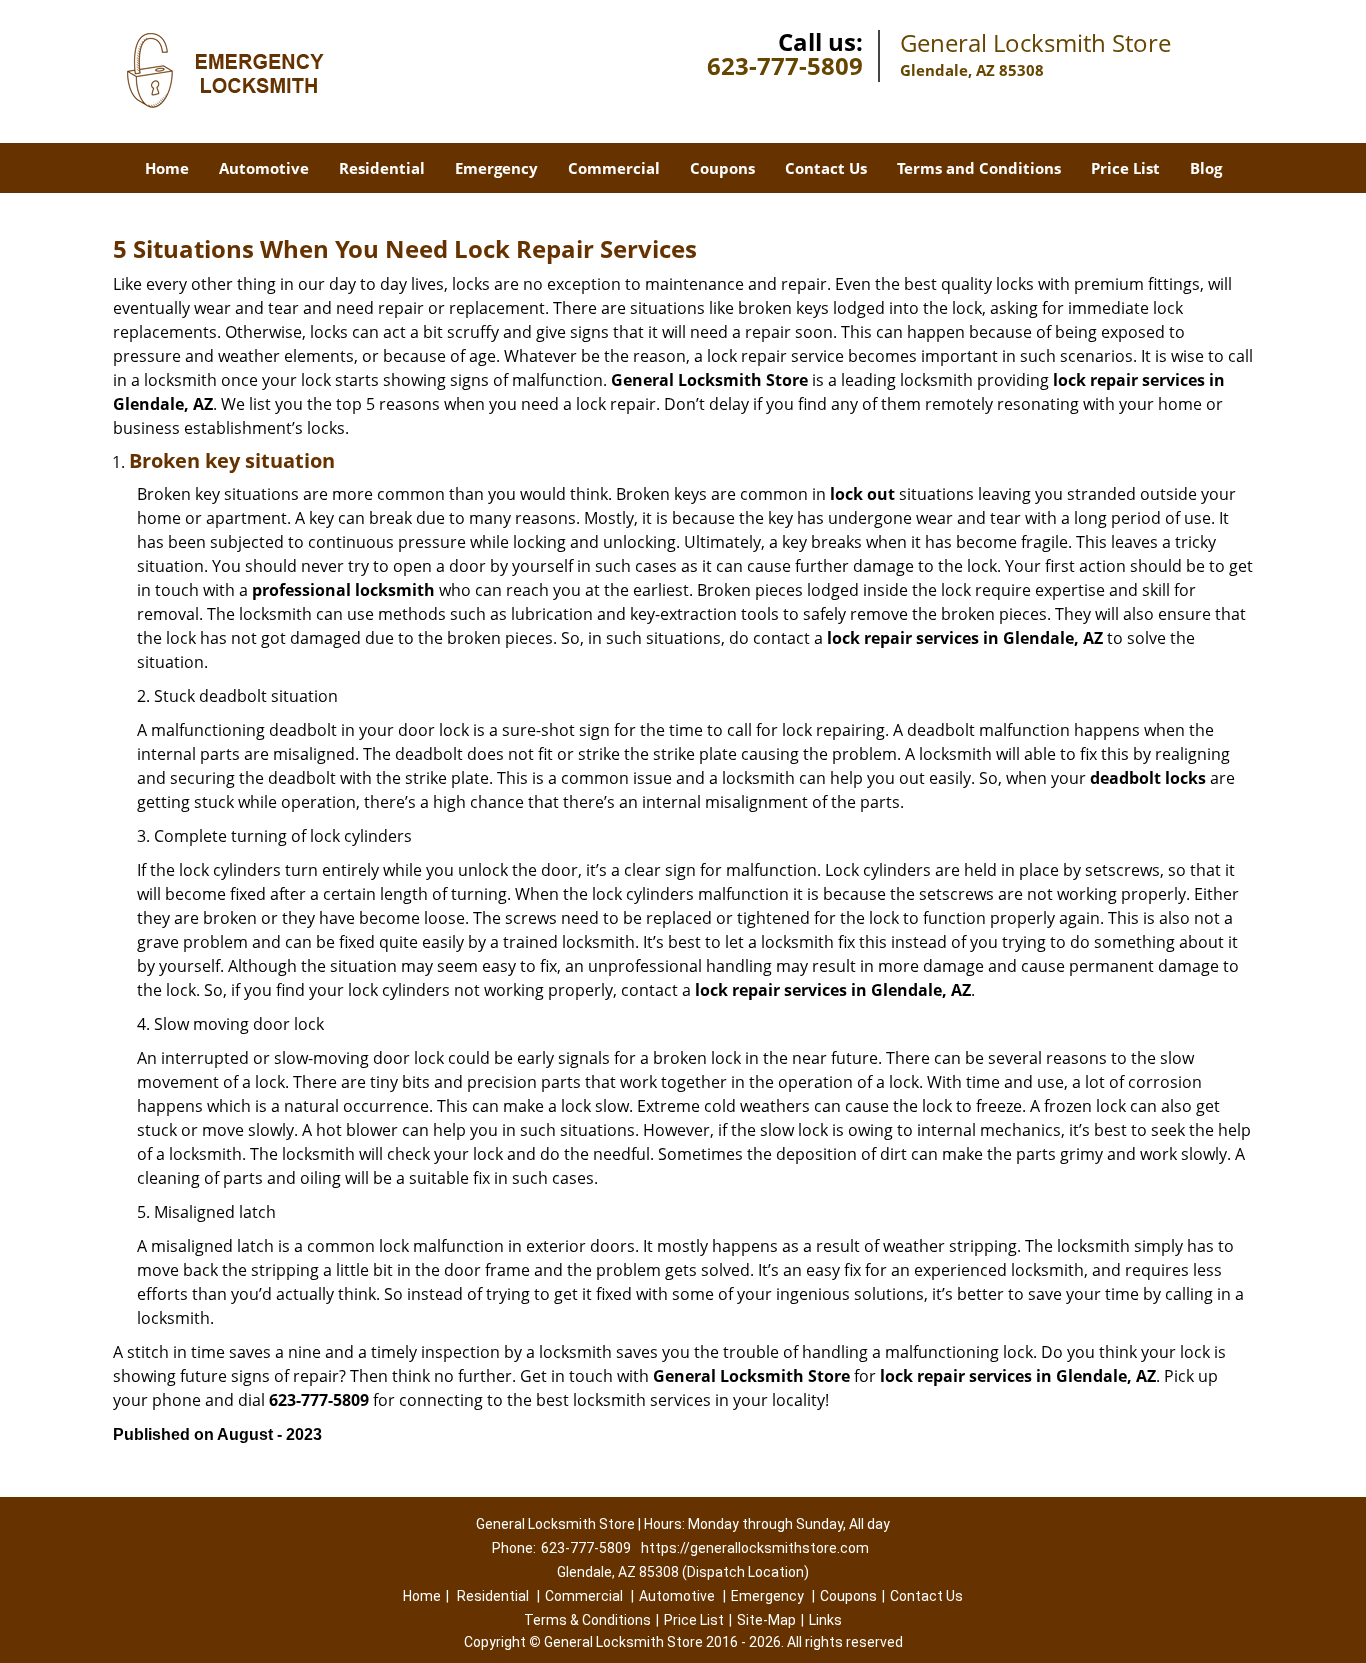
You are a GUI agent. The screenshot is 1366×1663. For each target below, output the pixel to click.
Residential (382, 168)
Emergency (496, 168)
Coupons (722, 168)
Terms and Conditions (979, 168)
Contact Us (826, 168)
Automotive (264, 168)
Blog (1206, 168)
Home (167, 168)
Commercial (614, 168)
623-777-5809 (785, 65)
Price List (1125, 168)
